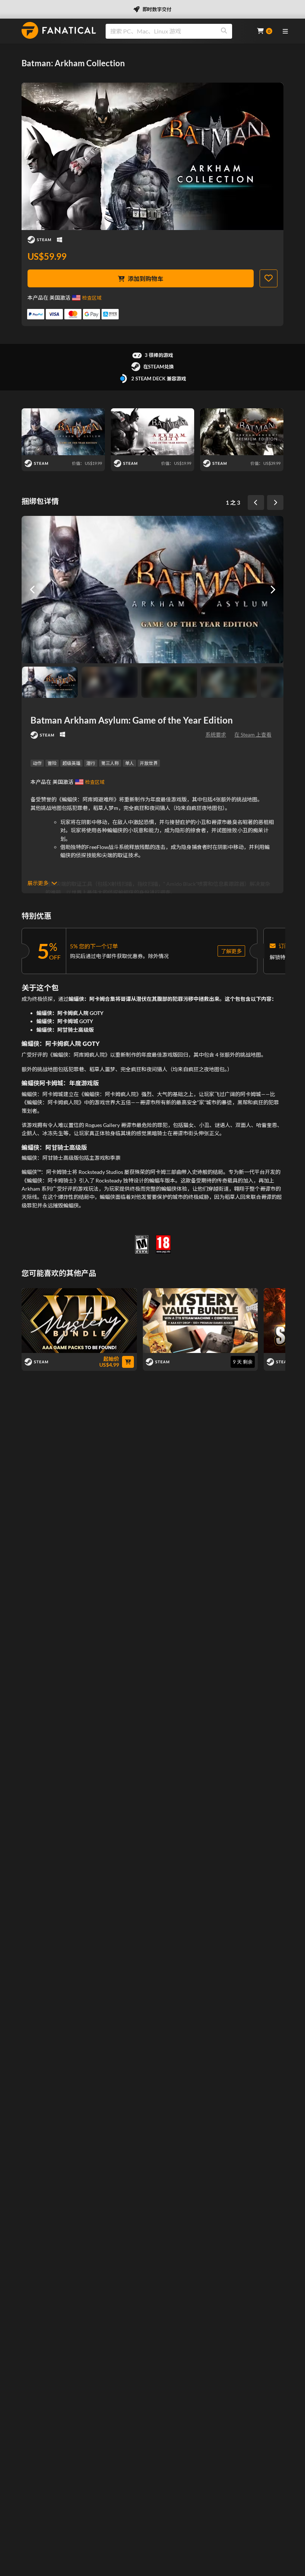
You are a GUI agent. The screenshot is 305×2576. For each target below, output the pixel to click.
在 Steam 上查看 (253, 735)
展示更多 (38, 883)
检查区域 (92, 298)
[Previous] (256, 502)
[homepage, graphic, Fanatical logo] (59, 30)
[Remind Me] (269, 278)
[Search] (224, 31)
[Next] (275, 502)
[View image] (109, 682)
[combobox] (177, 31)
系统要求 (216, 735)
